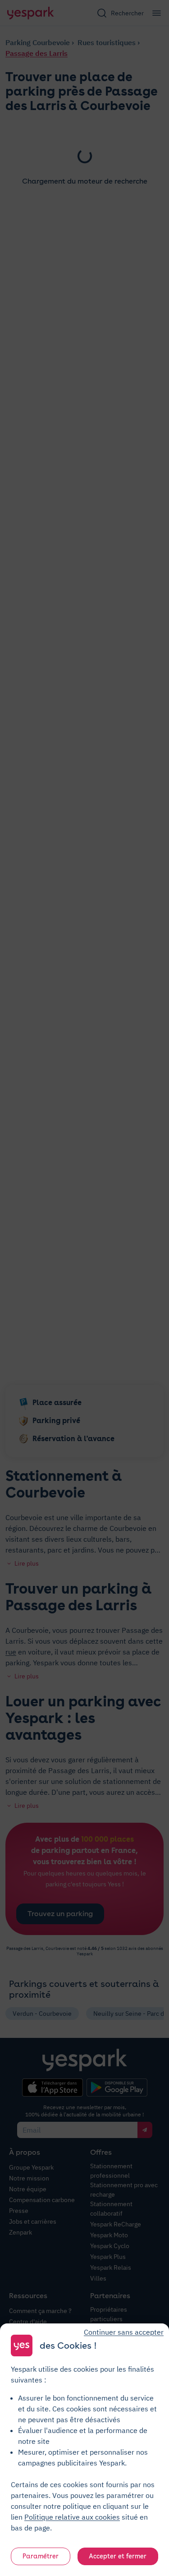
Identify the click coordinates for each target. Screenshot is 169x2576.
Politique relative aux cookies (72, 2517)
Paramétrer (41, 2556)
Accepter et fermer (118, 2556)
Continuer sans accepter (124, 2332)
